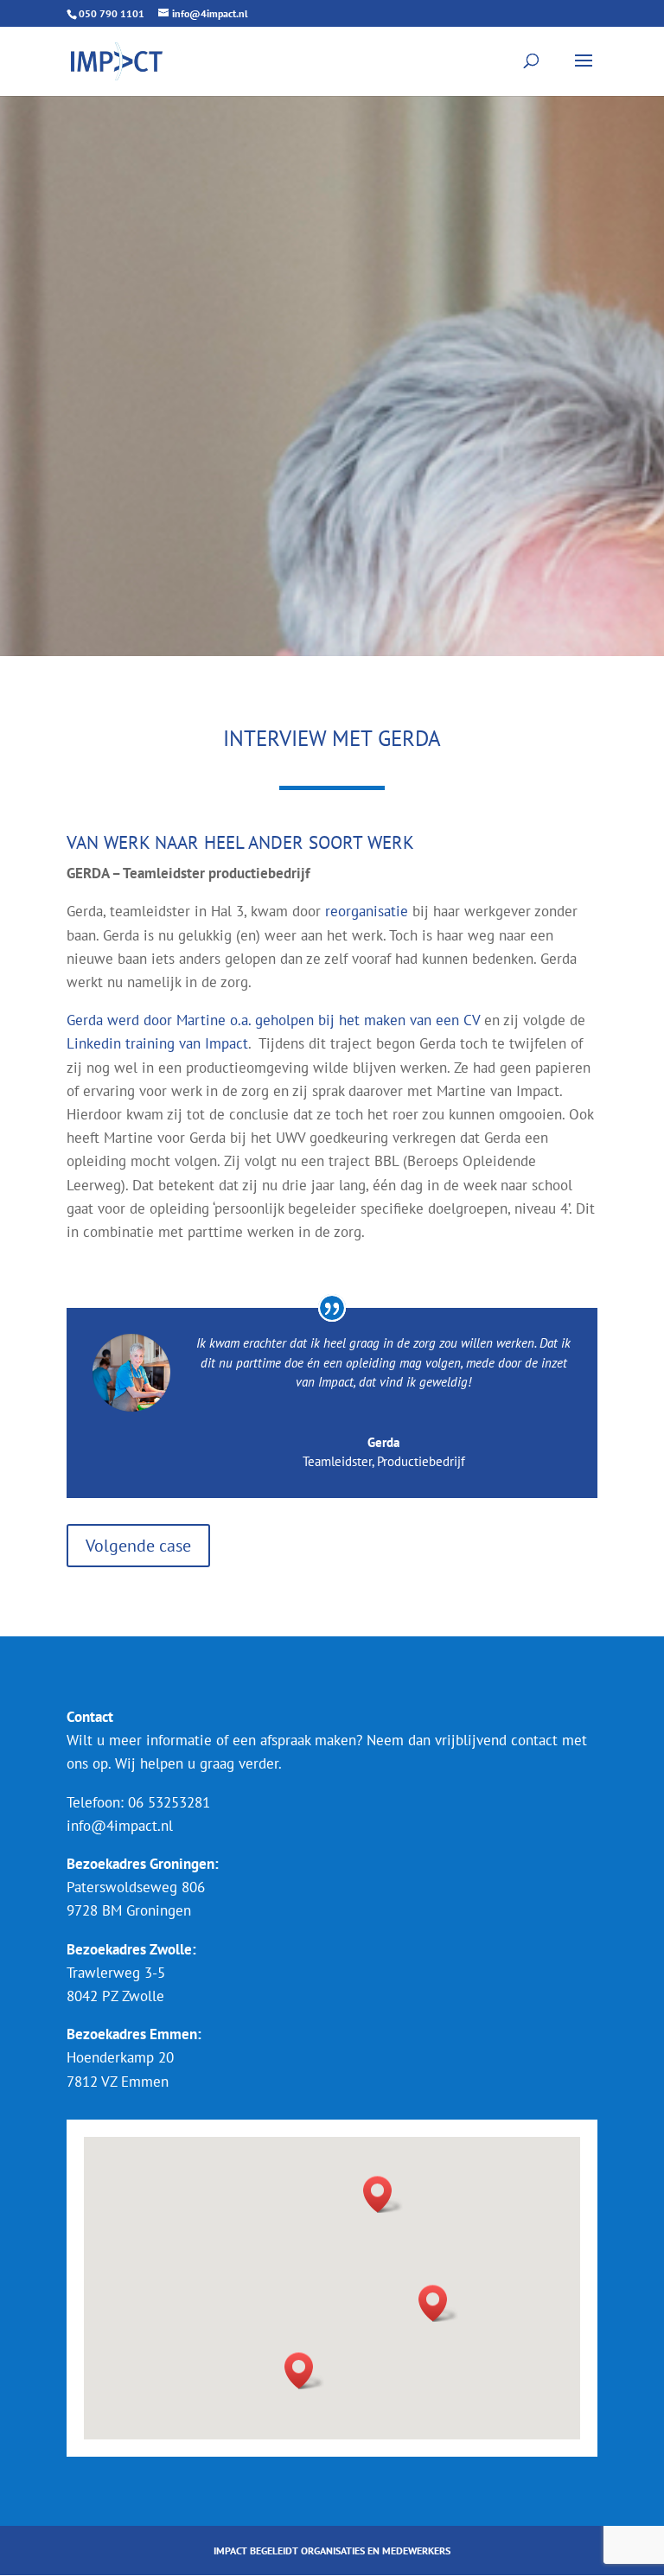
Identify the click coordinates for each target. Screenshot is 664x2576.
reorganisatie (367, 911)
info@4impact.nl (120, 1826)
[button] (383, 2194)
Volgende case (138, 1546)
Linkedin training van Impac (155, 1043)
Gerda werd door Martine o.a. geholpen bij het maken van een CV (273, 1020)
